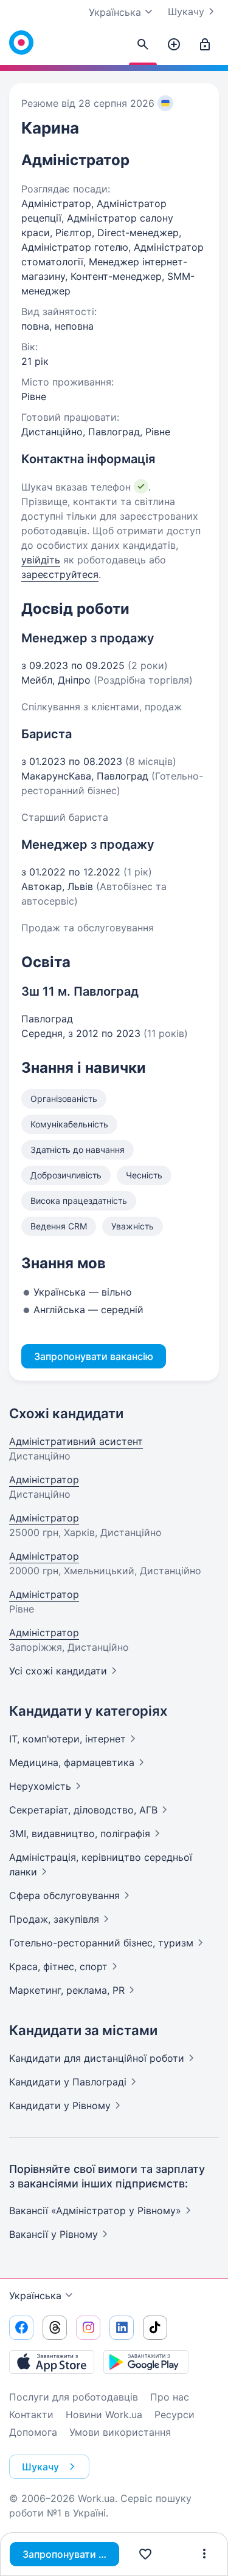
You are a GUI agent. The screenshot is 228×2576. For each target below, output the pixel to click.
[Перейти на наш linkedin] (122, 2328)
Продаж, (54, 1919)
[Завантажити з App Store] (52, 2362)
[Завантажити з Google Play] (146, 2362)
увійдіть (41, 560)
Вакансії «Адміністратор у (95, 2211)
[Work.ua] (21, 42)
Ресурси (174, 2415)
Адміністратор (44, 1480)
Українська (35, 2296)
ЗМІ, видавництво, (80, 1833)
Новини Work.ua (104, 2415)
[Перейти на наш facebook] (21, 2328)
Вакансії (54, 2234)
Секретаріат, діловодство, (83, 1810)
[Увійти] (205, 45)
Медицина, (72, 1762)
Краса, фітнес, (58, 1966)
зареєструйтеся (60, 574)
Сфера (64, 1895)
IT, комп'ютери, (67, 1739)
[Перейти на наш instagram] (88, 2328)
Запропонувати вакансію (71, 2554)
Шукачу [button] (40, 2467)
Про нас (170, 2397)
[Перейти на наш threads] (55, 2328)
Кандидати (97, 2058)
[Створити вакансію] (174, 45)
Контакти (31, 2415)
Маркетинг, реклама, (67, 1990)
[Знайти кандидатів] (143, 45)
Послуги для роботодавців (74, 2397)
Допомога (33, 2432)
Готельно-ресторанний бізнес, (101, 1943)
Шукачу (186, 12)
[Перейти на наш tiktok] (155, 2328)
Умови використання (120, 2432)
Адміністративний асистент (76, 1441)
